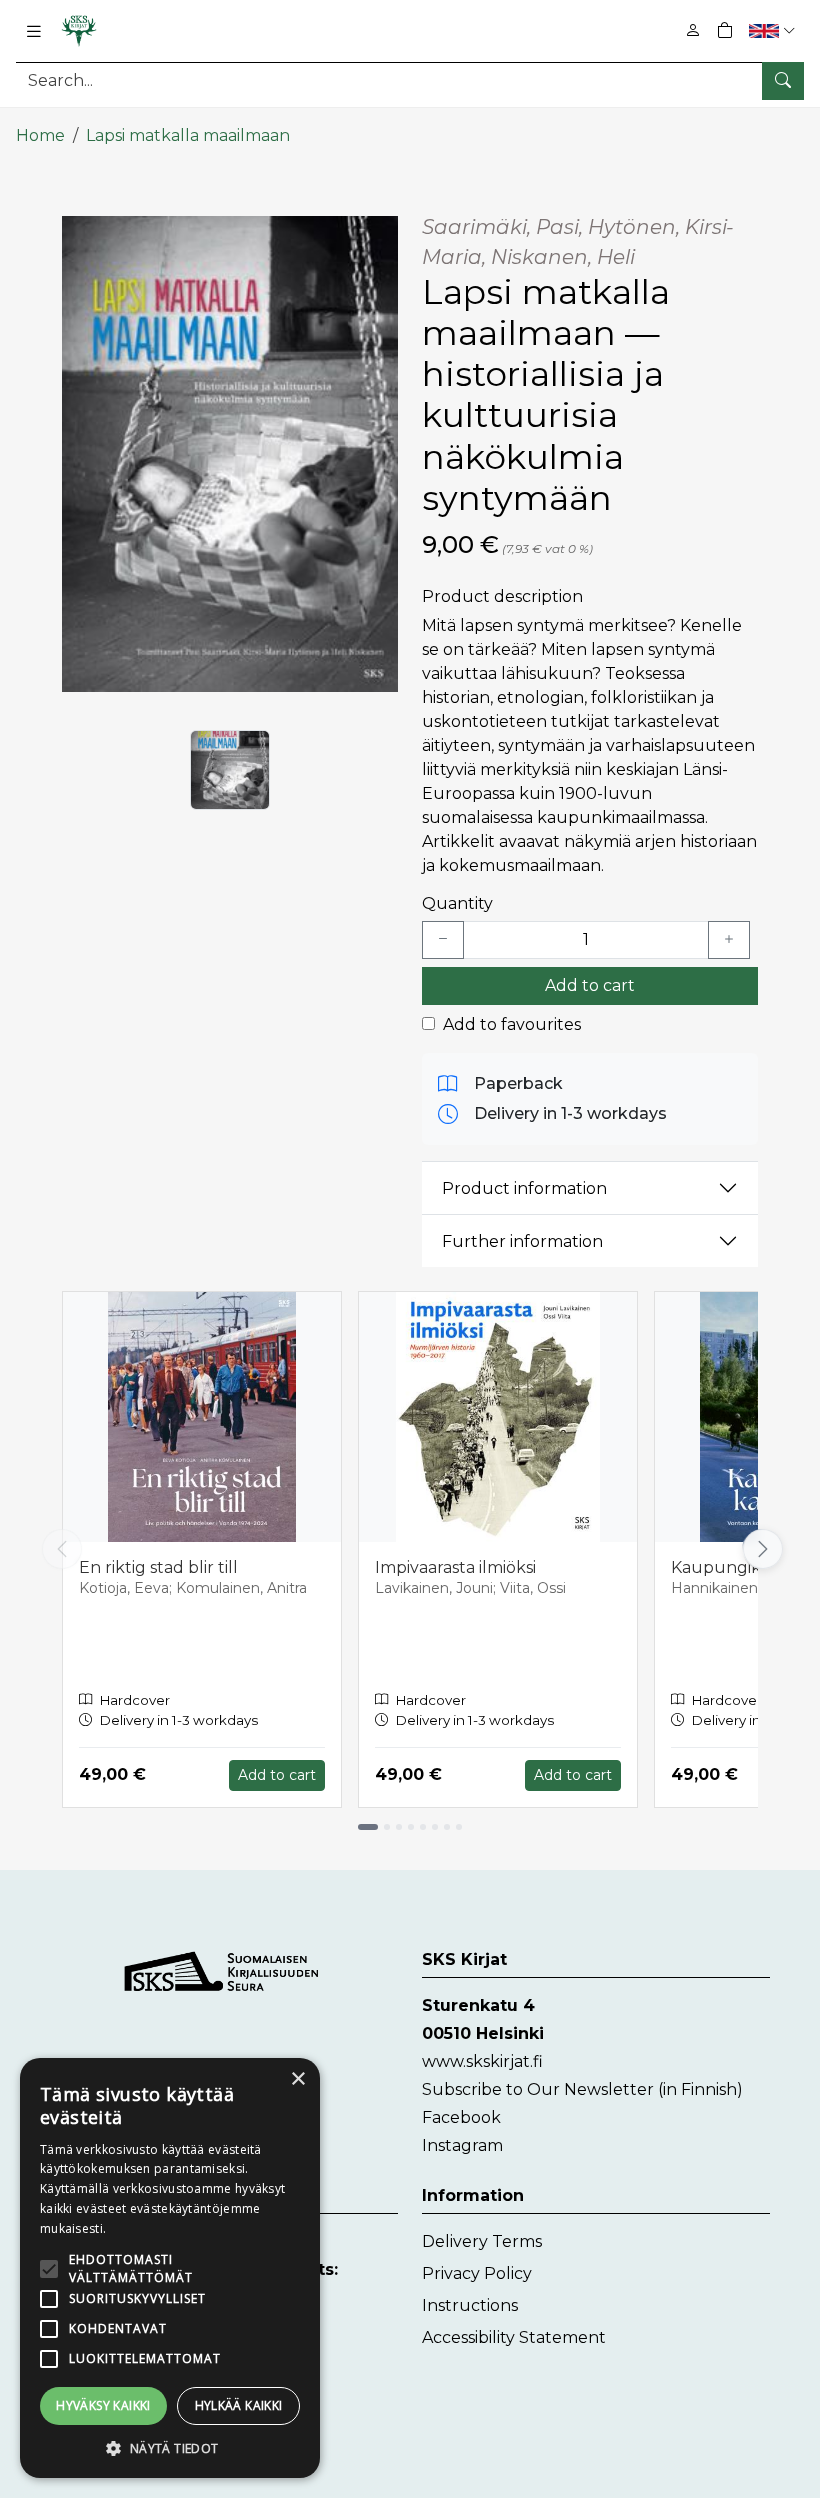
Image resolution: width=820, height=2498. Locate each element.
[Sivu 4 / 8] (411, 1827)
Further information (522, 1241)
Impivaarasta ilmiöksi (455, 1567)
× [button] (297, 2079)
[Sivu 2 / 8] (387, 1827)
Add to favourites (512, 1024)
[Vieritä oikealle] (762, 1549)
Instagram (462, 2145)
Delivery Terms (482, 2241)
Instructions (470, 2305)
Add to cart (590, 985)
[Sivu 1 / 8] (368, 1827)
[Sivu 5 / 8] (423, 1827)
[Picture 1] (230, 770)
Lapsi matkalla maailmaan (188, 135)
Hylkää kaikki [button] (239, 2405)
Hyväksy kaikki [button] (103, 2405)
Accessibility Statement (514, 2337)
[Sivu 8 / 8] (459, 1827)
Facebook (461, 2117)
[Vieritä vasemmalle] (62, 1549)
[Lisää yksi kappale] (729, 940)
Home (40, 135)
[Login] (693, 30)
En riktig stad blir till (158, 1567)
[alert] (170, 2268)
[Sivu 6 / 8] (435, 1827)
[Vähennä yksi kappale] (443, 940)
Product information (524, 1188)
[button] (774, 30)
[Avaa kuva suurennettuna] (230, 454)
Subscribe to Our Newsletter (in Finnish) (582, 2089)
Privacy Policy (477, 2273)
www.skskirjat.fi (482, 2061)
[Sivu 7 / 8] (447, 1827)
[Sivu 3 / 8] (399, 1827)
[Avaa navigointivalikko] (34, 31)
